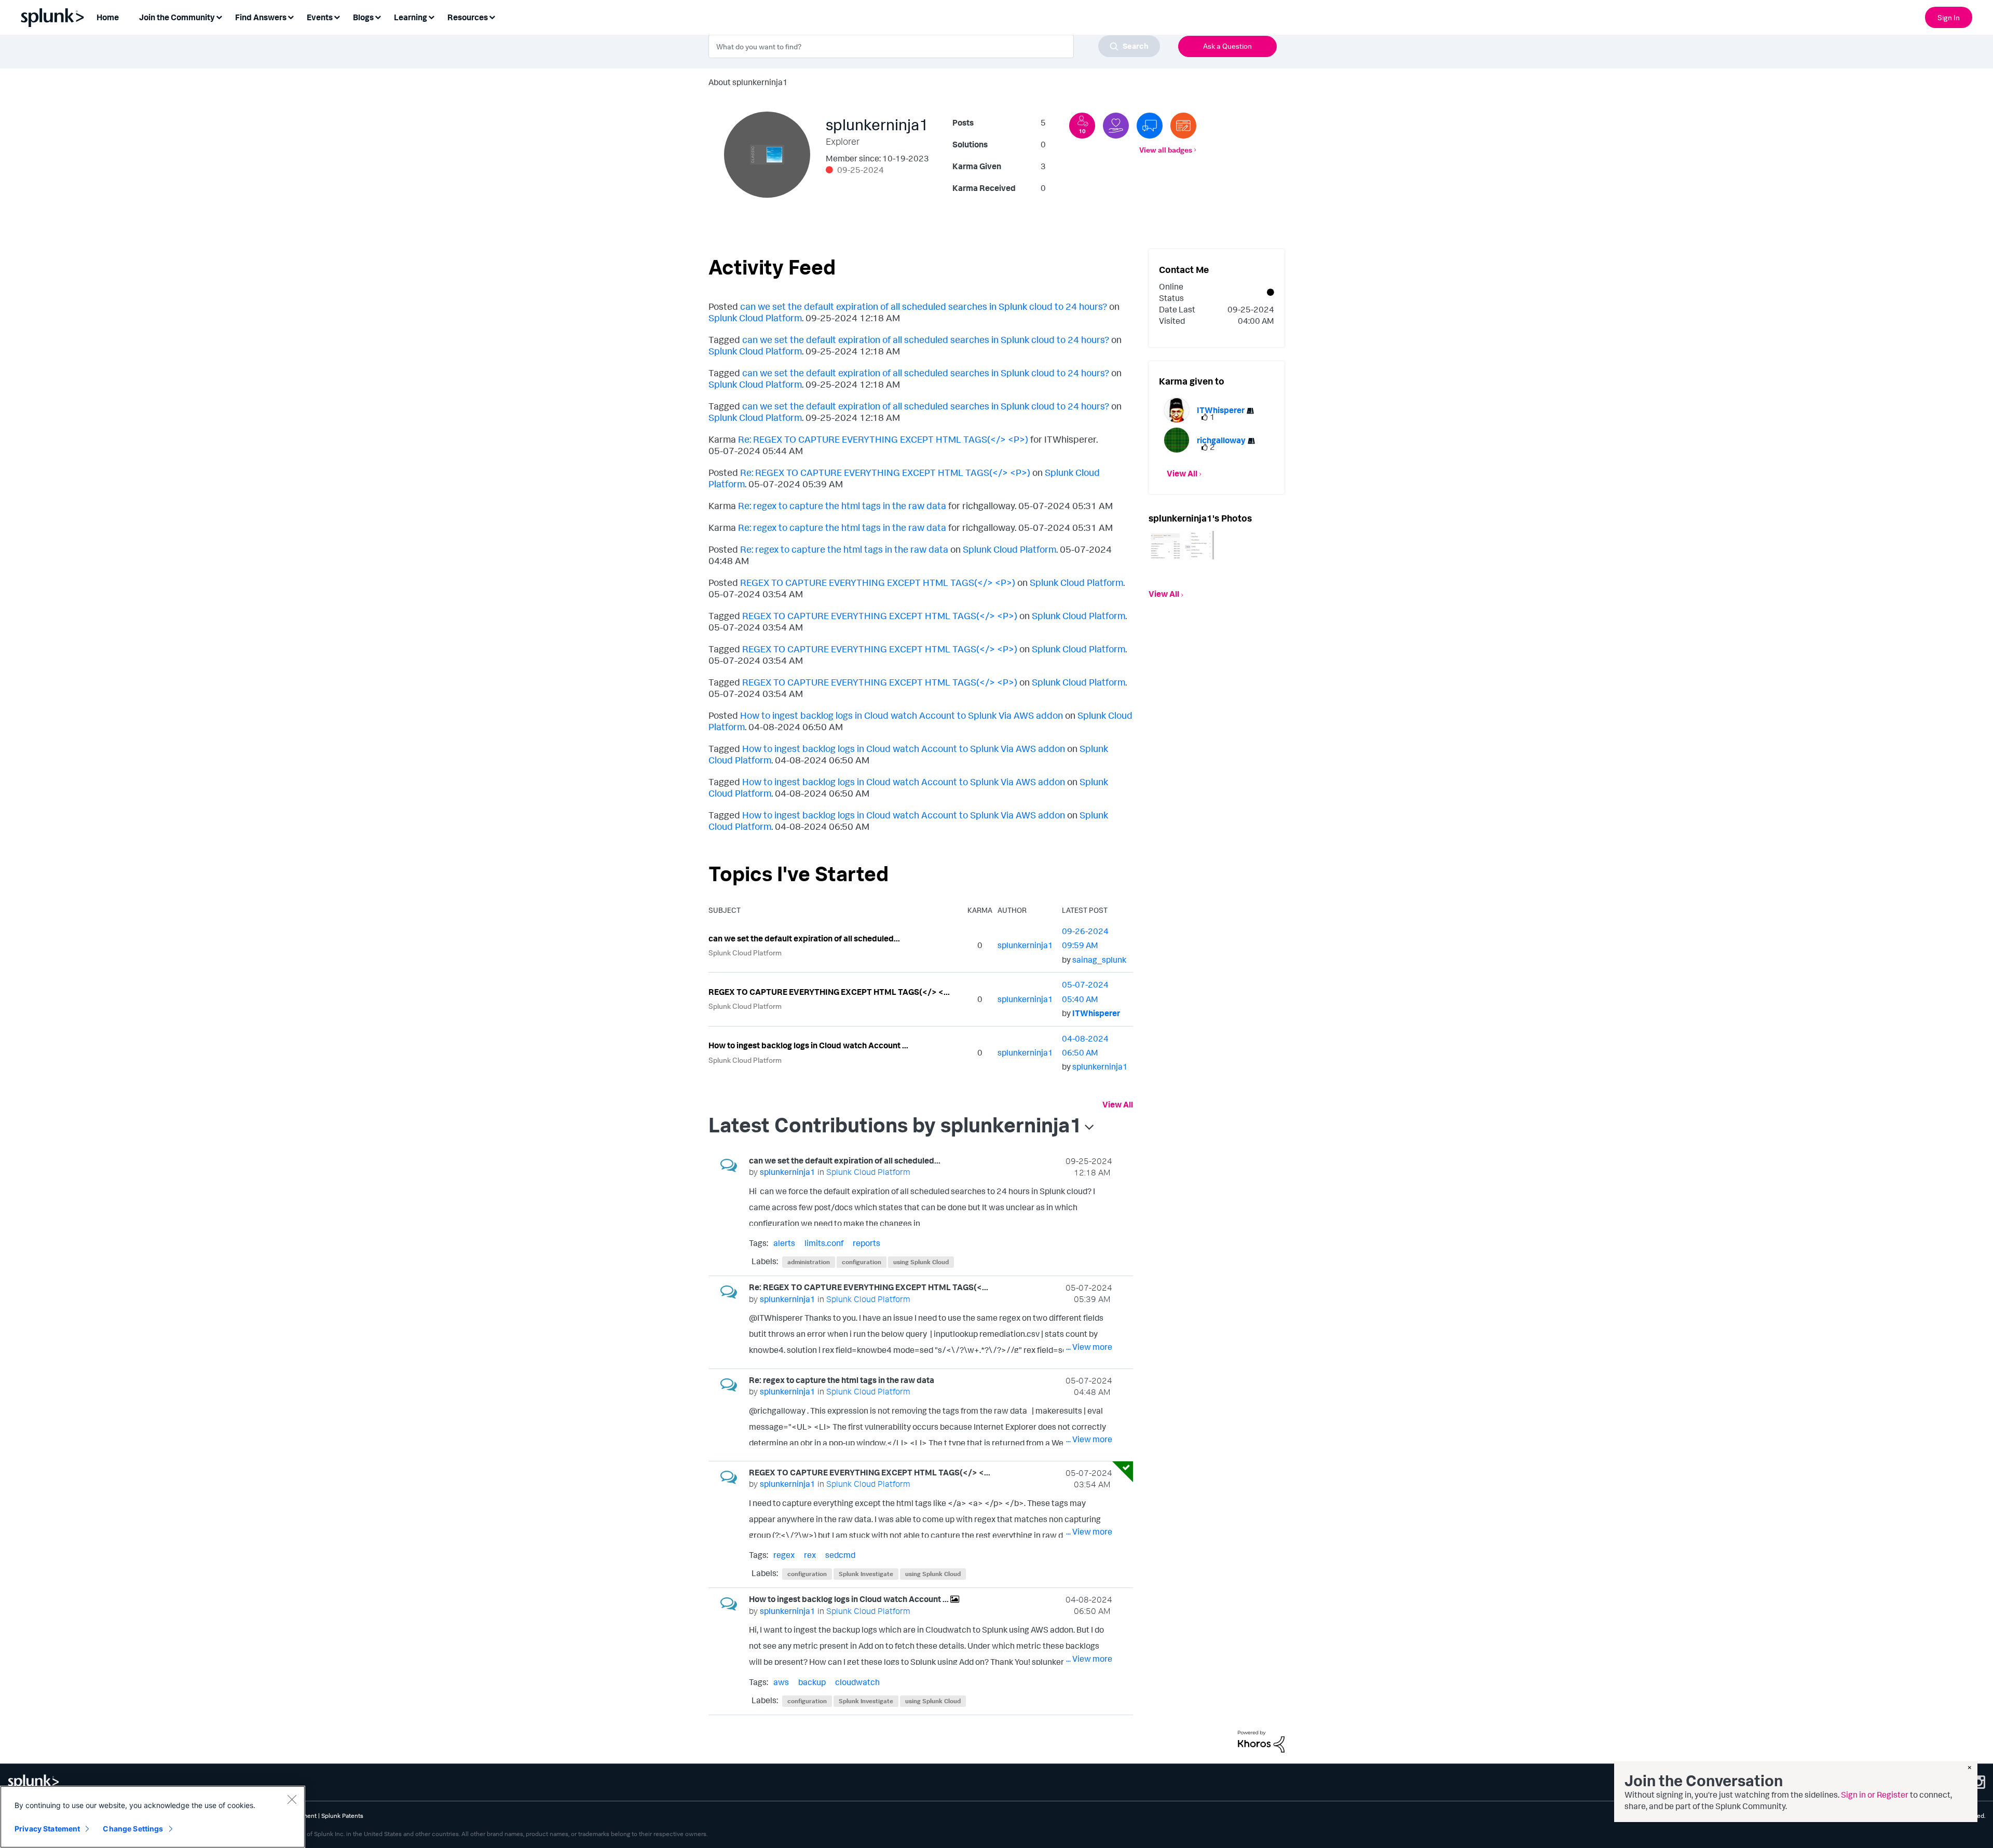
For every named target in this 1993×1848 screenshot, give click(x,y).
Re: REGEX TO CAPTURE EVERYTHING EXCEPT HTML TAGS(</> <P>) (883, 439)
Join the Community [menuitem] (177, 17)
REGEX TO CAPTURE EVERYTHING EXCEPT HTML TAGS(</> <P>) (878, 582)
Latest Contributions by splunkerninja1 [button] (895, 1125)
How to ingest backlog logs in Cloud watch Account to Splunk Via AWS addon (902, 715)
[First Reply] (1150, 126)
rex (810, 1555)
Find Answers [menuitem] (261, 17)
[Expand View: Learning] (431, 16)
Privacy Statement (47, 1829)
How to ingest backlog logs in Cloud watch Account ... (808, 1045)
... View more (1089, 1220)
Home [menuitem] (108, 17)
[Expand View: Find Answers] (291, 16)
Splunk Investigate (866, 1574)
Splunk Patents (342, 1816)
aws (781, 1682)
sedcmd (840, 1555)
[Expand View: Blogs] (378, 16)
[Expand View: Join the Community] (219, 16)
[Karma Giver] (1116, 126)
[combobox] (934, 46)
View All (1118, 1104)
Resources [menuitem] (468, 17)
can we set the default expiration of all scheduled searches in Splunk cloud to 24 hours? (924, 306)
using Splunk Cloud (921, 1262)
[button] (1166, 545)
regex (784, 1555)
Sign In (1949, 17)
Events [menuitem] (320, 17)
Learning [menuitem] (411, 17)
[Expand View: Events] (337, 16)
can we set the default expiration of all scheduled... (804, 938)
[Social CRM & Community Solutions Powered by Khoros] (1261, 1741)
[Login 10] (1082, 126)
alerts (784, 1243)
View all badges (1166, 150)
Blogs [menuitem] (363, 17)
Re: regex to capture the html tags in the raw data (842, 505)
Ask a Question (1227, 46)
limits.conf (824, 1243)
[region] (153, 1817)
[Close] (292, 1799)
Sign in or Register (1875, 1795)
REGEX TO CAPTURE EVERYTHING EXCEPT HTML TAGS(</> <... (829, 992)
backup (812, 1682)
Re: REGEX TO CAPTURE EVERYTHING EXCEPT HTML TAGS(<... (869, 1287)
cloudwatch (857, 1682)
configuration (862, 1262)
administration (809, 1262)
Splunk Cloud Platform (755, 318)
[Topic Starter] (1183, 126)
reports (866, 1243)
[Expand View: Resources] (492, 16)
